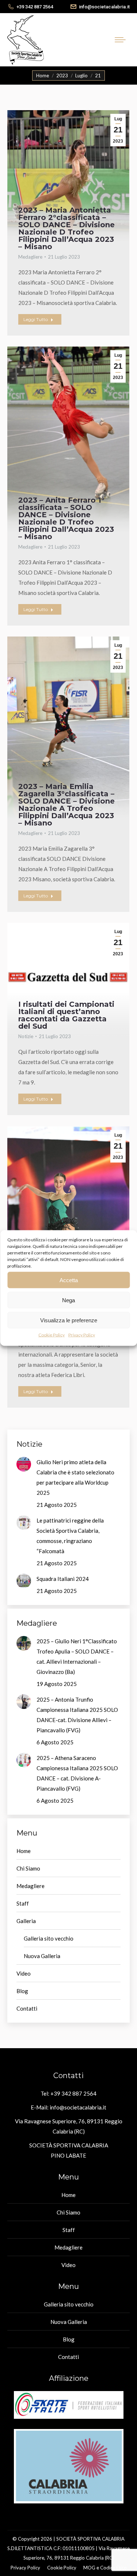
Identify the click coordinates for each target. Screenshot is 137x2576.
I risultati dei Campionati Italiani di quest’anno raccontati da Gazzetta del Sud (66, 1015)
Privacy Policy (82, 1335)
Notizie (26, 1036)
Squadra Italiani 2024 (63, 1579)
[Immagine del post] (24, 1464)
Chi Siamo (28, 1868)
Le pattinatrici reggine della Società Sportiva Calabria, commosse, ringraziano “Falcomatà (70, 1536)
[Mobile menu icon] (122, 40)
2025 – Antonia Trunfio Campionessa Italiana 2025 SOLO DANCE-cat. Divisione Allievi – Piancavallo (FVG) (77, 1715)
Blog (22, 1991)
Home (24, 1851)
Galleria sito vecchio (49, 1938)
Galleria (26, 1921)
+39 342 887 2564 (35, 7)
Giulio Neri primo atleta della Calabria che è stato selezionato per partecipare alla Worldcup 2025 (75, 1477)
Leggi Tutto (36, 319)
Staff (23, 1903)
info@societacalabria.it (104, 7)
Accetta (69, 1280)
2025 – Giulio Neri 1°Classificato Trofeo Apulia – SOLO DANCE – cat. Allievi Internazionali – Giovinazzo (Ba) (77, 1656)
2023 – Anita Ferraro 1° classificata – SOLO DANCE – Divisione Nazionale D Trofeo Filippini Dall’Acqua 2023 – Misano (66, 518)
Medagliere (30, 257)
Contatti (27, 2008)
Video (24, 1973)
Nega (68, 1300)
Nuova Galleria (42, 1956)
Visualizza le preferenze (69, 1320)
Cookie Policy (52, 1335)
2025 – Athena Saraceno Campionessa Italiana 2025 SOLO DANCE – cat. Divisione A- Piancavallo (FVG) (77, 1773)
